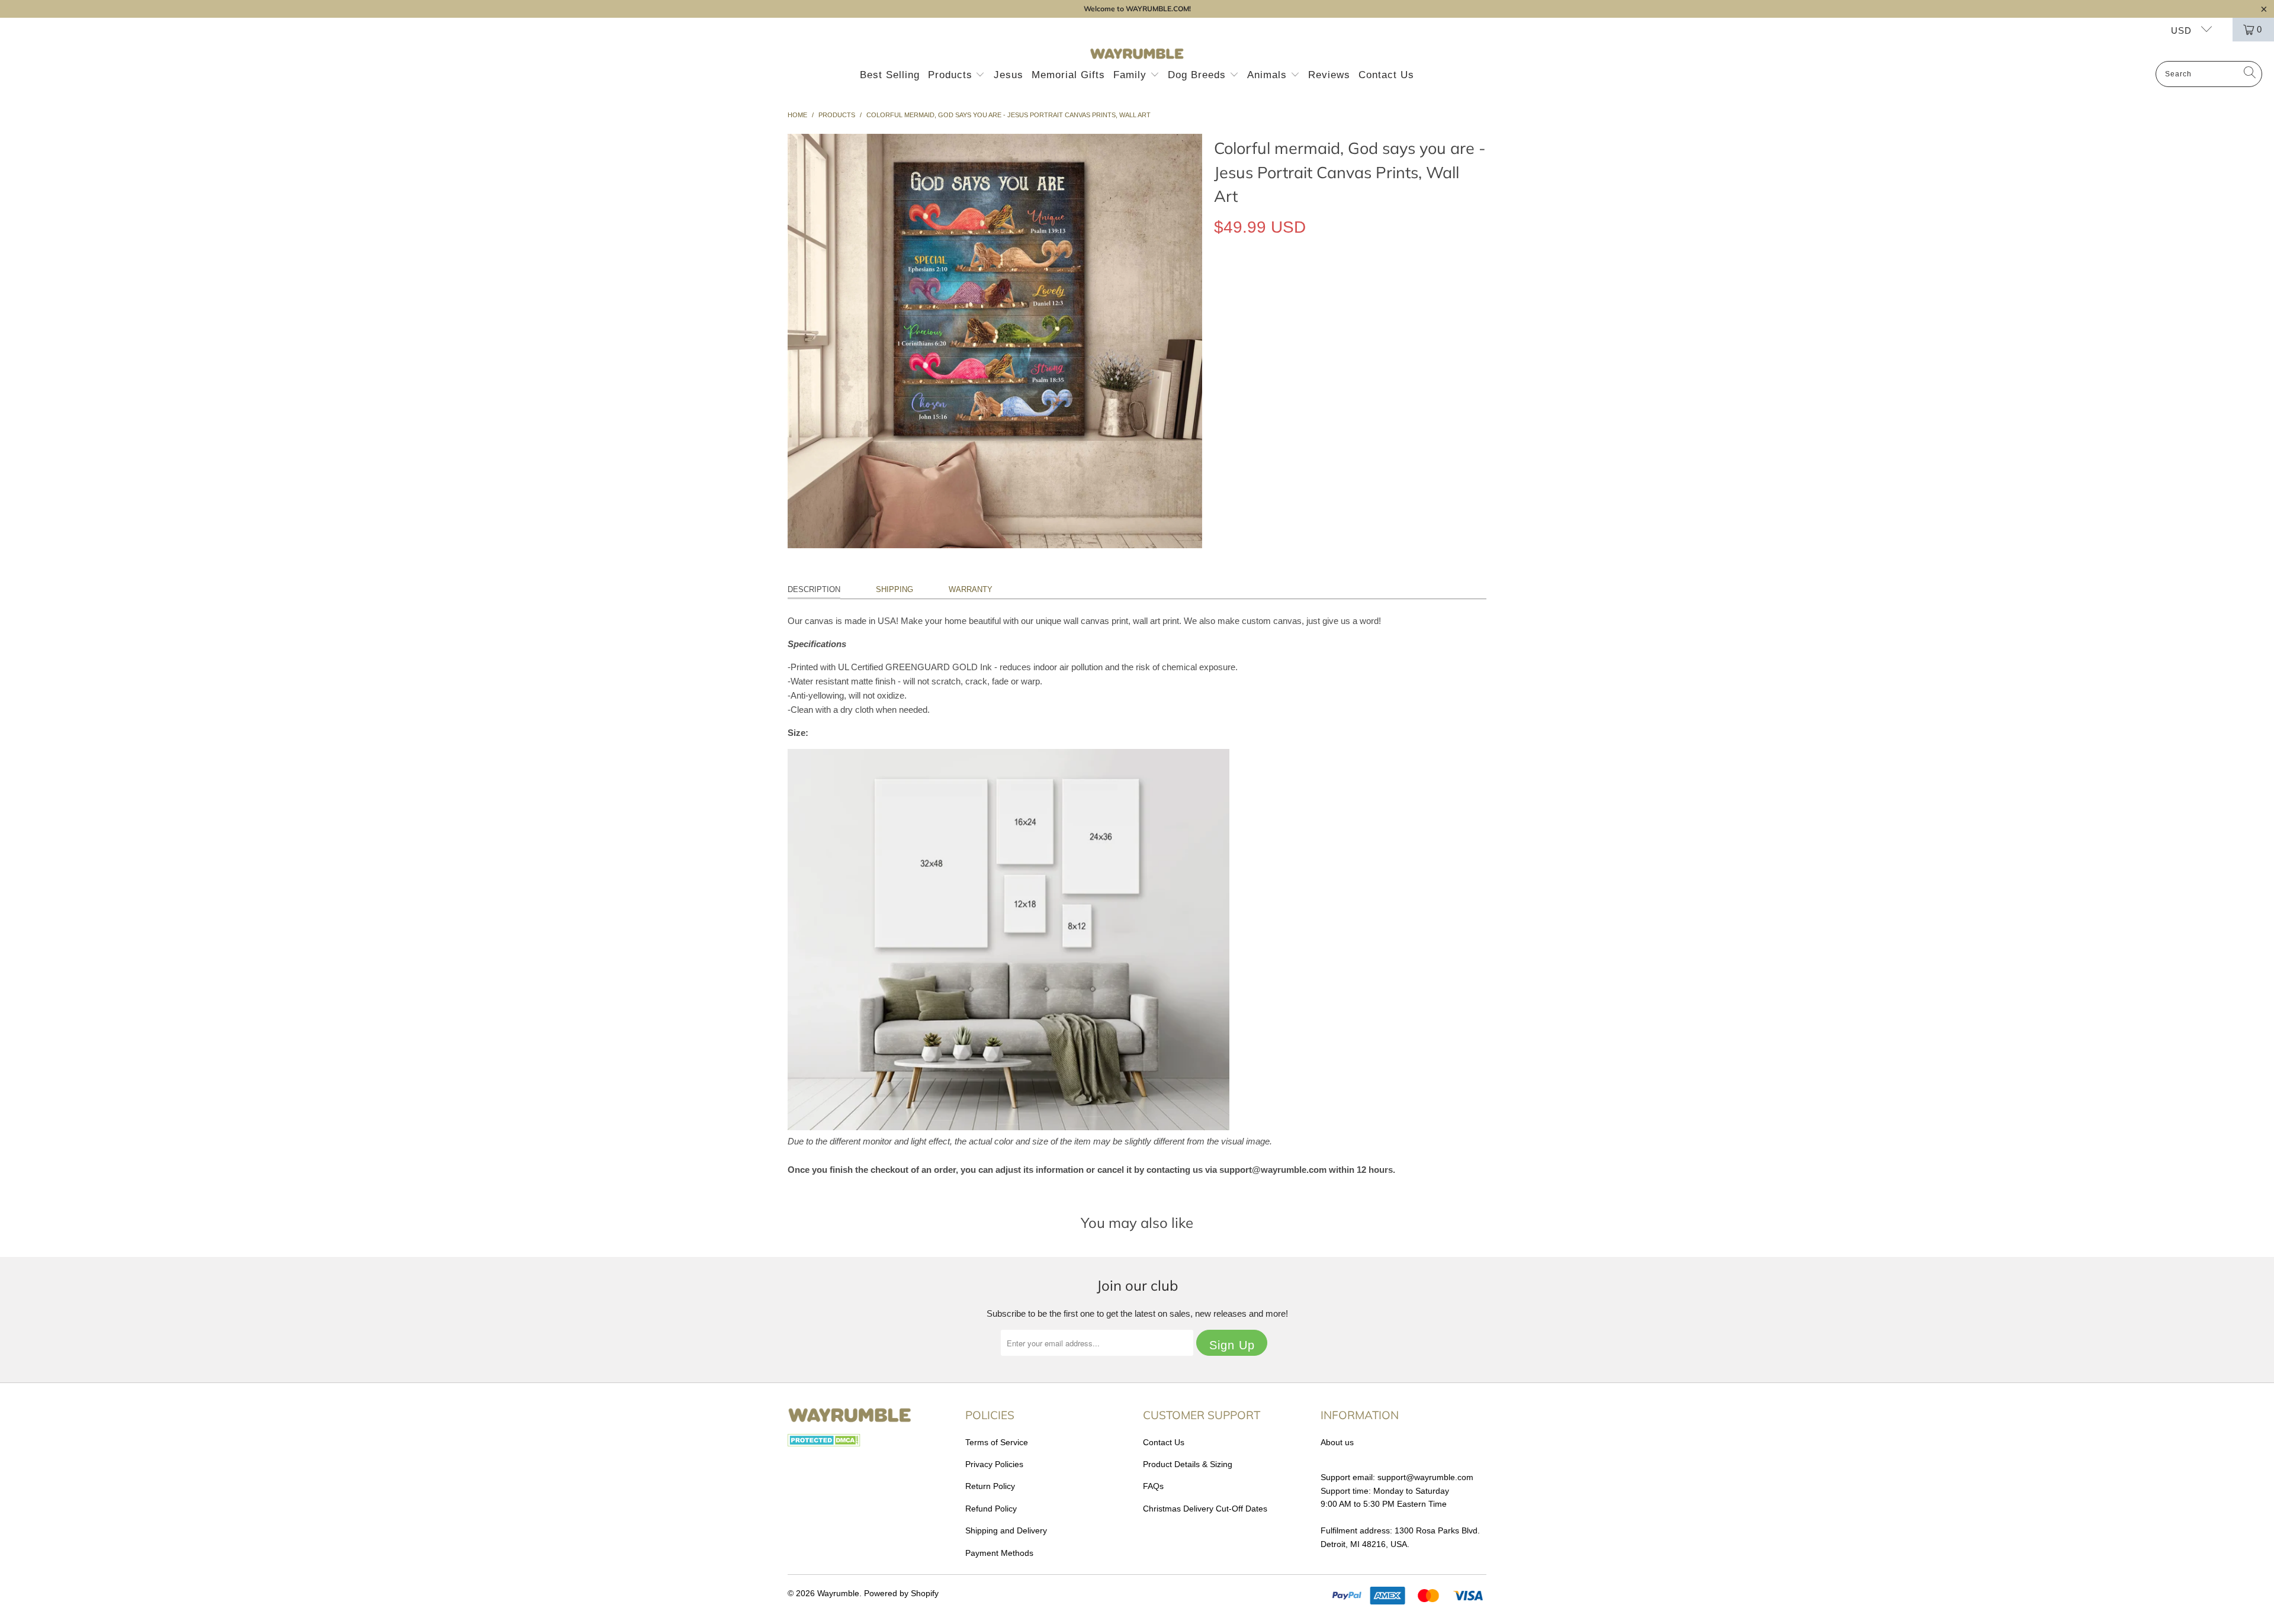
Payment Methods (999, 1553)
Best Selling (890, 75)
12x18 (1231, 282)
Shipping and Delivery (1006, 1530)
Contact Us (1386, 75)
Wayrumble (838, 1593)
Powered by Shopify (901, 1593)
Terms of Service (997, 1442)
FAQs (1153, 1486)
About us (1337, 1442)
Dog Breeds (1199, 75)
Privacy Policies (994, 1464)
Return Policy (990, 1486)
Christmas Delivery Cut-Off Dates (1205, 1509)
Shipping (894, 589)
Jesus (1008, 75)
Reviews (1329, 75)
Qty (1220, 316)
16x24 (1271, 282)
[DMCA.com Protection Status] (824, 1443)
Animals (1269, 75)
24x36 (1311, 282)
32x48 (1350, 282)
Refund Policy (991, 1509)
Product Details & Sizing (1188, 1464)
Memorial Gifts (1068, 75)
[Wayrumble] (1137, 54)
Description (814, 589)
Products (952, 75)
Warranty (971, 589)
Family (1132, 75)
